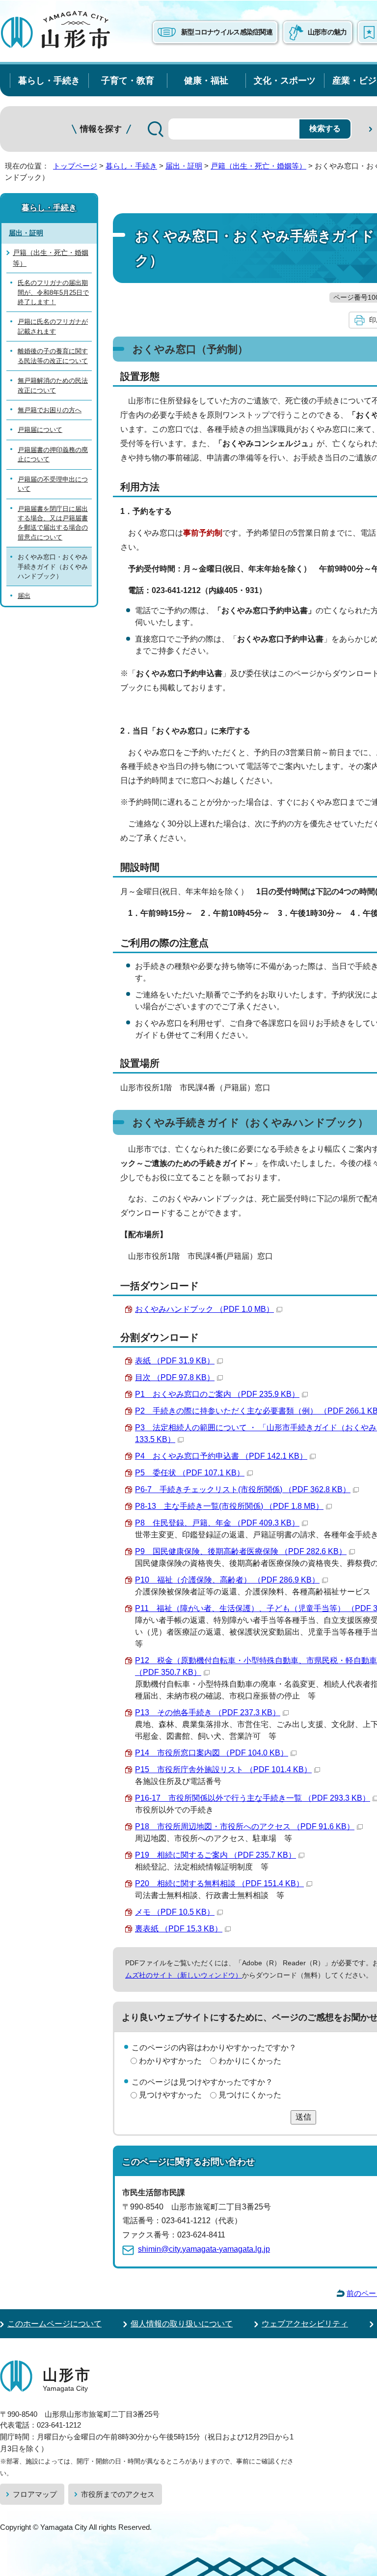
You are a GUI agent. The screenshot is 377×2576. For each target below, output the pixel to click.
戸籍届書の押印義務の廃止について (53, 454)
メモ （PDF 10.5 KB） (175, 1912)
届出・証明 (184, 166)
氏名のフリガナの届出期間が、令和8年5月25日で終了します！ (53, 292)
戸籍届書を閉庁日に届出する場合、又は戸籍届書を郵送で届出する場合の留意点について (53, 523)
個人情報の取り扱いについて (182, 2324)
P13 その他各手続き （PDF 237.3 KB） (208, 1713)
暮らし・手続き (49, 80)
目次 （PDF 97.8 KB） (175, 1377)
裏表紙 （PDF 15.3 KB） (179, 1929)
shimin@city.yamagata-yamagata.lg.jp (204, 2249)
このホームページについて (54, 2324)
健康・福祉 (206, 80)
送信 (303, 2117)
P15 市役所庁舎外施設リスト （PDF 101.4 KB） (223, 1769)
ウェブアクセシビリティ (305, 2324)
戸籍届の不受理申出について (53, 484)
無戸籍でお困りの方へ (50, 410)
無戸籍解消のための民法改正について (53, 385)
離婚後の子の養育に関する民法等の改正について (53, 356)
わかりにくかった (250, 2061)
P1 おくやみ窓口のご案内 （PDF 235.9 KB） (217, 1394)
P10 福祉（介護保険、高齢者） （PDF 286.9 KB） (227, 1580)
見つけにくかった (250, 2095)
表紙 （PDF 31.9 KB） (175, 1361)
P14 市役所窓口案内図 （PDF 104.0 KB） (212, 1753)
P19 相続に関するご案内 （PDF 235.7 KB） (215, 1855)
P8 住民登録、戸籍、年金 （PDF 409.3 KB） (217, 1523)
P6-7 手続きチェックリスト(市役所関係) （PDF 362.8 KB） (243, 1489)
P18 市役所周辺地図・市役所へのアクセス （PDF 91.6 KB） (245, 1826)
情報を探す (101, 129)
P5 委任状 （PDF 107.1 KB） (190, 1473)
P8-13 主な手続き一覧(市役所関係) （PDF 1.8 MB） (229, 1506)
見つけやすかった (170, 2095)
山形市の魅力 (327, 32)
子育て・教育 (128, 80)
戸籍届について (40, 430)
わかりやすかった (170, 2061)
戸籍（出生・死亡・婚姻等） (258, 166)
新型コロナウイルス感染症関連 (227, 32)
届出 (24, 596)
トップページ (75, 166)
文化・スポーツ (285, 80)
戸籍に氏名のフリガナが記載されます (53, 326)
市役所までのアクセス (118, 2494)
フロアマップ (35, 2494)
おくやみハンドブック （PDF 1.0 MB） (204, 1309)
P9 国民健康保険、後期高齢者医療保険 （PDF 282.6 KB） (241, 1551)
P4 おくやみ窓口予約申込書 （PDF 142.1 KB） (221, 1456)
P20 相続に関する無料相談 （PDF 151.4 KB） (219, 1883)
